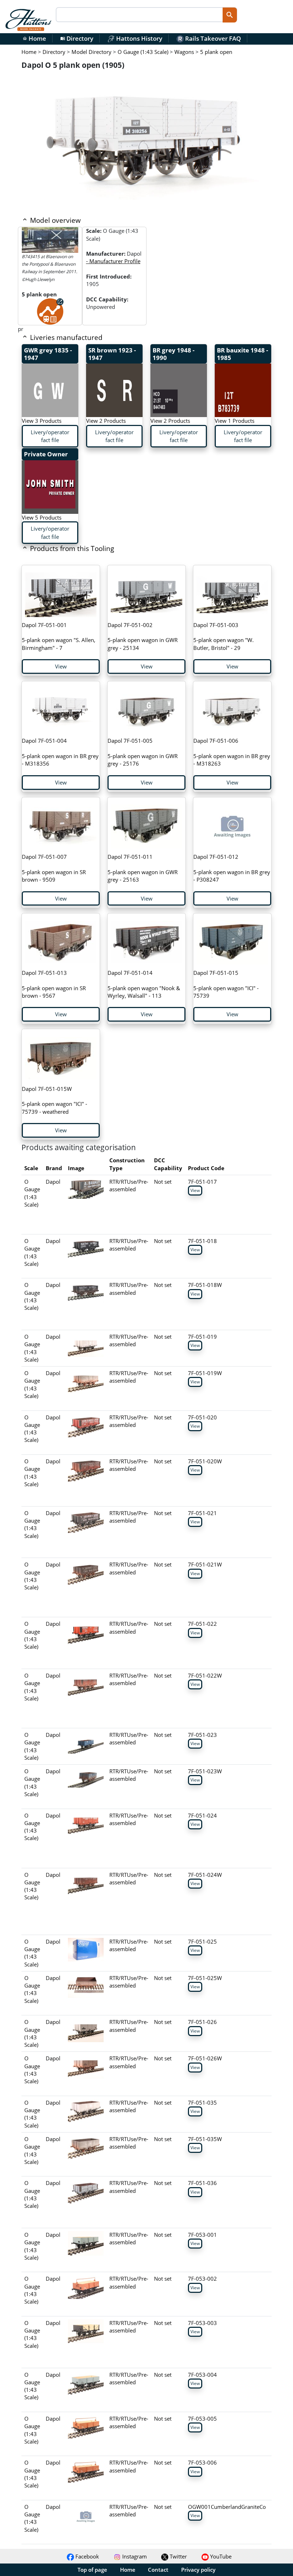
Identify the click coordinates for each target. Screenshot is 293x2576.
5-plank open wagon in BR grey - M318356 (60, 752)
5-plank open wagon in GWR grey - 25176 (143, 752)
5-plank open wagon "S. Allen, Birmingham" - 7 (59, 636)
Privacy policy (198, 2570)
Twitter (178, 2556)
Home (34, 38)
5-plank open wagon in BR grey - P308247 (232, 868)
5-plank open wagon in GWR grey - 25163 (143, 868)
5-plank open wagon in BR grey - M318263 (232, 752)
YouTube (220, 2556)
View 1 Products (235, 421)
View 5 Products (42, 517)
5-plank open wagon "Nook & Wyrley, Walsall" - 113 (144, 984)
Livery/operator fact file (50, 436)
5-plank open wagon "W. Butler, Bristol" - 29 (224, 636)
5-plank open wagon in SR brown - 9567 (54, 984)
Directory (77, 38)
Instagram (134, 2556)
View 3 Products (42, 421)
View (61, 666)
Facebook (86, 2556)
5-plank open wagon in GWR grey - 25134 (143, 636)
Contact (158, 2570)
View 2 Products (106, 421)
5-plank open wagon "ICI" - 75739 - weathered (54, 1100)
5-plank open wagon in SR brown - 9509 (54, 868)
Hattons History (138, 38)
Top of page (92, 2570)
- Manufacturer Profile (113, 261)
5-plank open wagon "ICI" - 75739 (226, 984)
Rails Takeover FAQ (212, 38)
